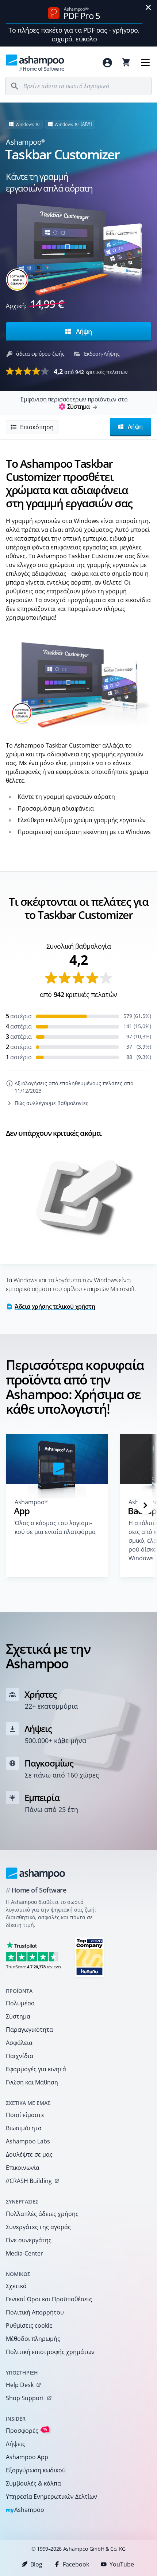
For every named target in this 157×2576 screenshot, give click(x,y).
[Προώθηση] (145, 1505)
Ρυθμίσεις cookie (29, 2325)
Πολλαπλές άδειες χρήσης (42, 2214)
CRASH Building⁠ (29, 2181)
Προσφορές (27, 2430)
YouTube (122, 2564)
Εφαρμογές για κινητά (36, 2069)
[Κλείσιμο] (148, 7)
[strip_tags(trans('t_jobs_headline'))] (89, 1957)
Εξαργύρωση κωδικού (36, 2470)
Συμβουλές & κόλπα (33, 2483)
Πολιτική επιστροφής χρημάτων (50, 2352)
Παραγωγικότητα (29, 2030)
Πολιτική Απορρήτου (35, 2312)
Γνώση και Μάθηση (32, 2082)
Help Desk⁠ (20, 2385)
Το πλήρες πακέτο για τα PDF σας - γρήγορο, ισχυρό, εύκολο (74, 34)
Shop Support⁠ (25, 2398)
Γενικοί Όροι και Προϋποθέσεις (49, 2299)
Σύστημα (18, 2016)
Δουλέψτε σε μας (29, 2154)
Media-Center (24, 2253)
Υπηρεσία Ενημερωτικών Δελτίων (51, 2497)
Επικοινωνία (23, 2168)
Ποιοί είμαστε (25, 2115)
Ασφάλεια (19, 2043)
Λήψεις (16, 2444)
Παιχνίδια (20, 2056)
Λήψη (83, 331)
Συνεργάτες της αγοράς (38, 2227)
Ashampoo (25, 2510)
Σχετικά (16, 2286)
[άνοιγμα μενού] (145, 63)
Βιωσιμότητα (24, 2128)
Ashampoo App (27, 2457)
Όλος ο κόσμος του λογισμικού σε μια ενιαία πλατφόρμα (55, 1527)
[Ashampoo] (36, 1873)
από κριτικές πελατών (91, 371)
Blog (36, 2564)
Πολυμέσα (20, 2003)
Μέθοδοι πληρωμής (33, 2339)
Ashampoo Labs (28, 2141)
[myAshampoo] (107, 63)
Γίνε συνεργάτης (29, 2240)
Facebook (76, 2564)
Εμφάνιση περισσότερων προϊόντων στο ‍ (74, 403)
